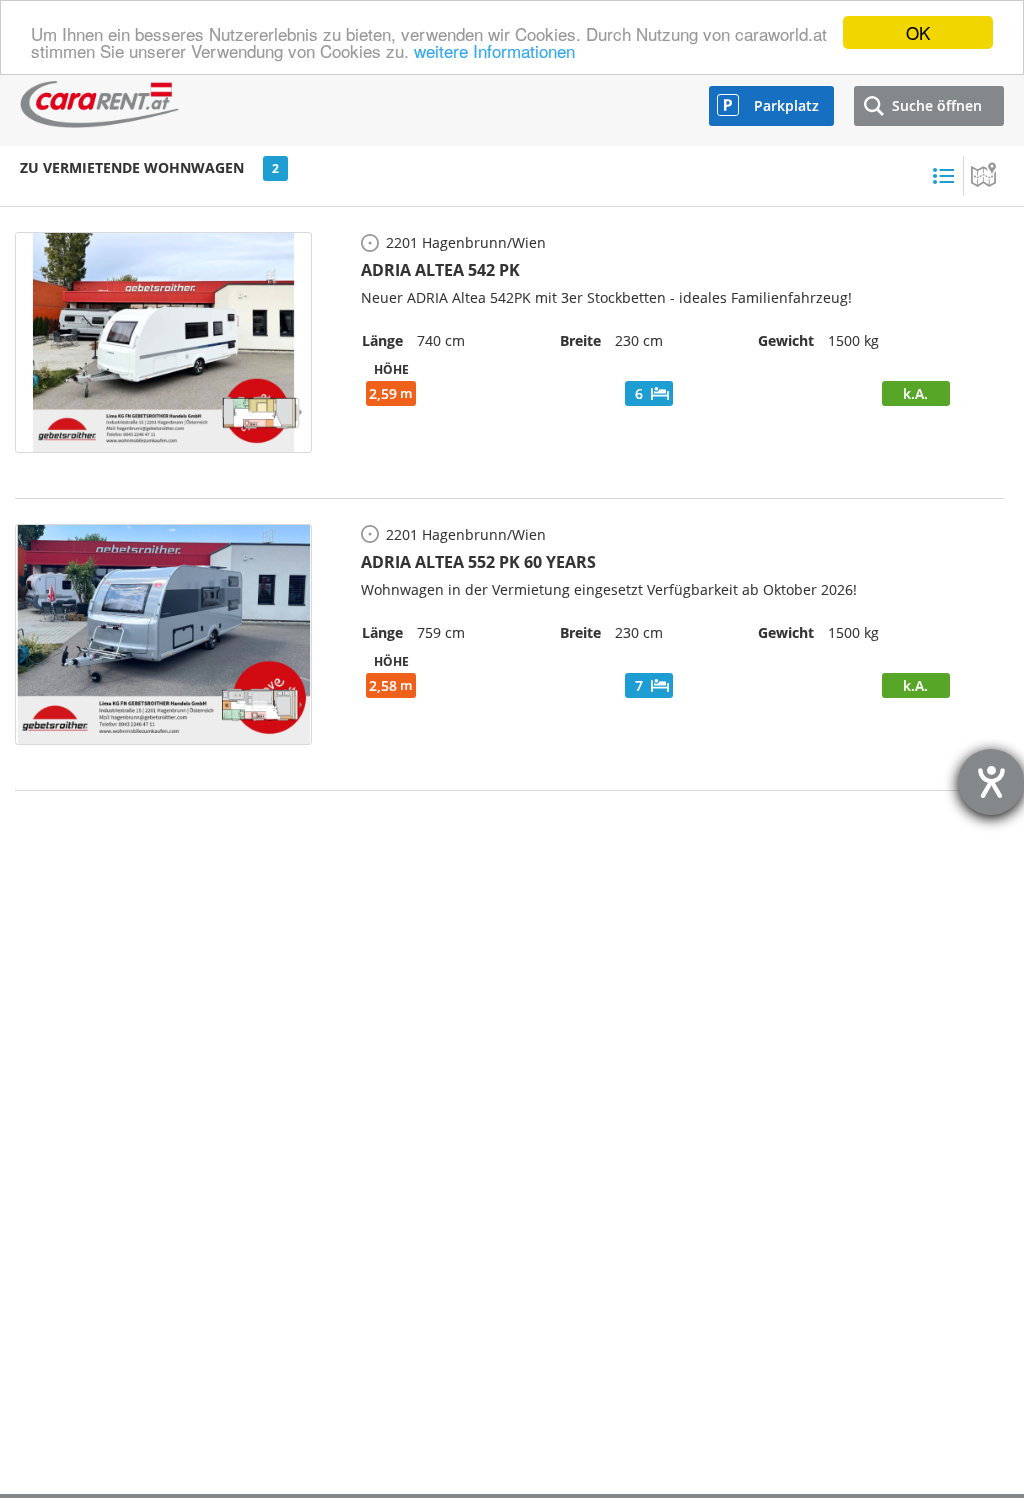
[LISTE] (943, 176)
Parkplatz (786, 105)
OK (918, 32)
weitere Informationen (494, 50)
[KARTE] (983, 176)
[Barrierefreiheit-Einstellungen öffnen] (991, 782)
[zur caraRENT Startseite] (100, 99)
